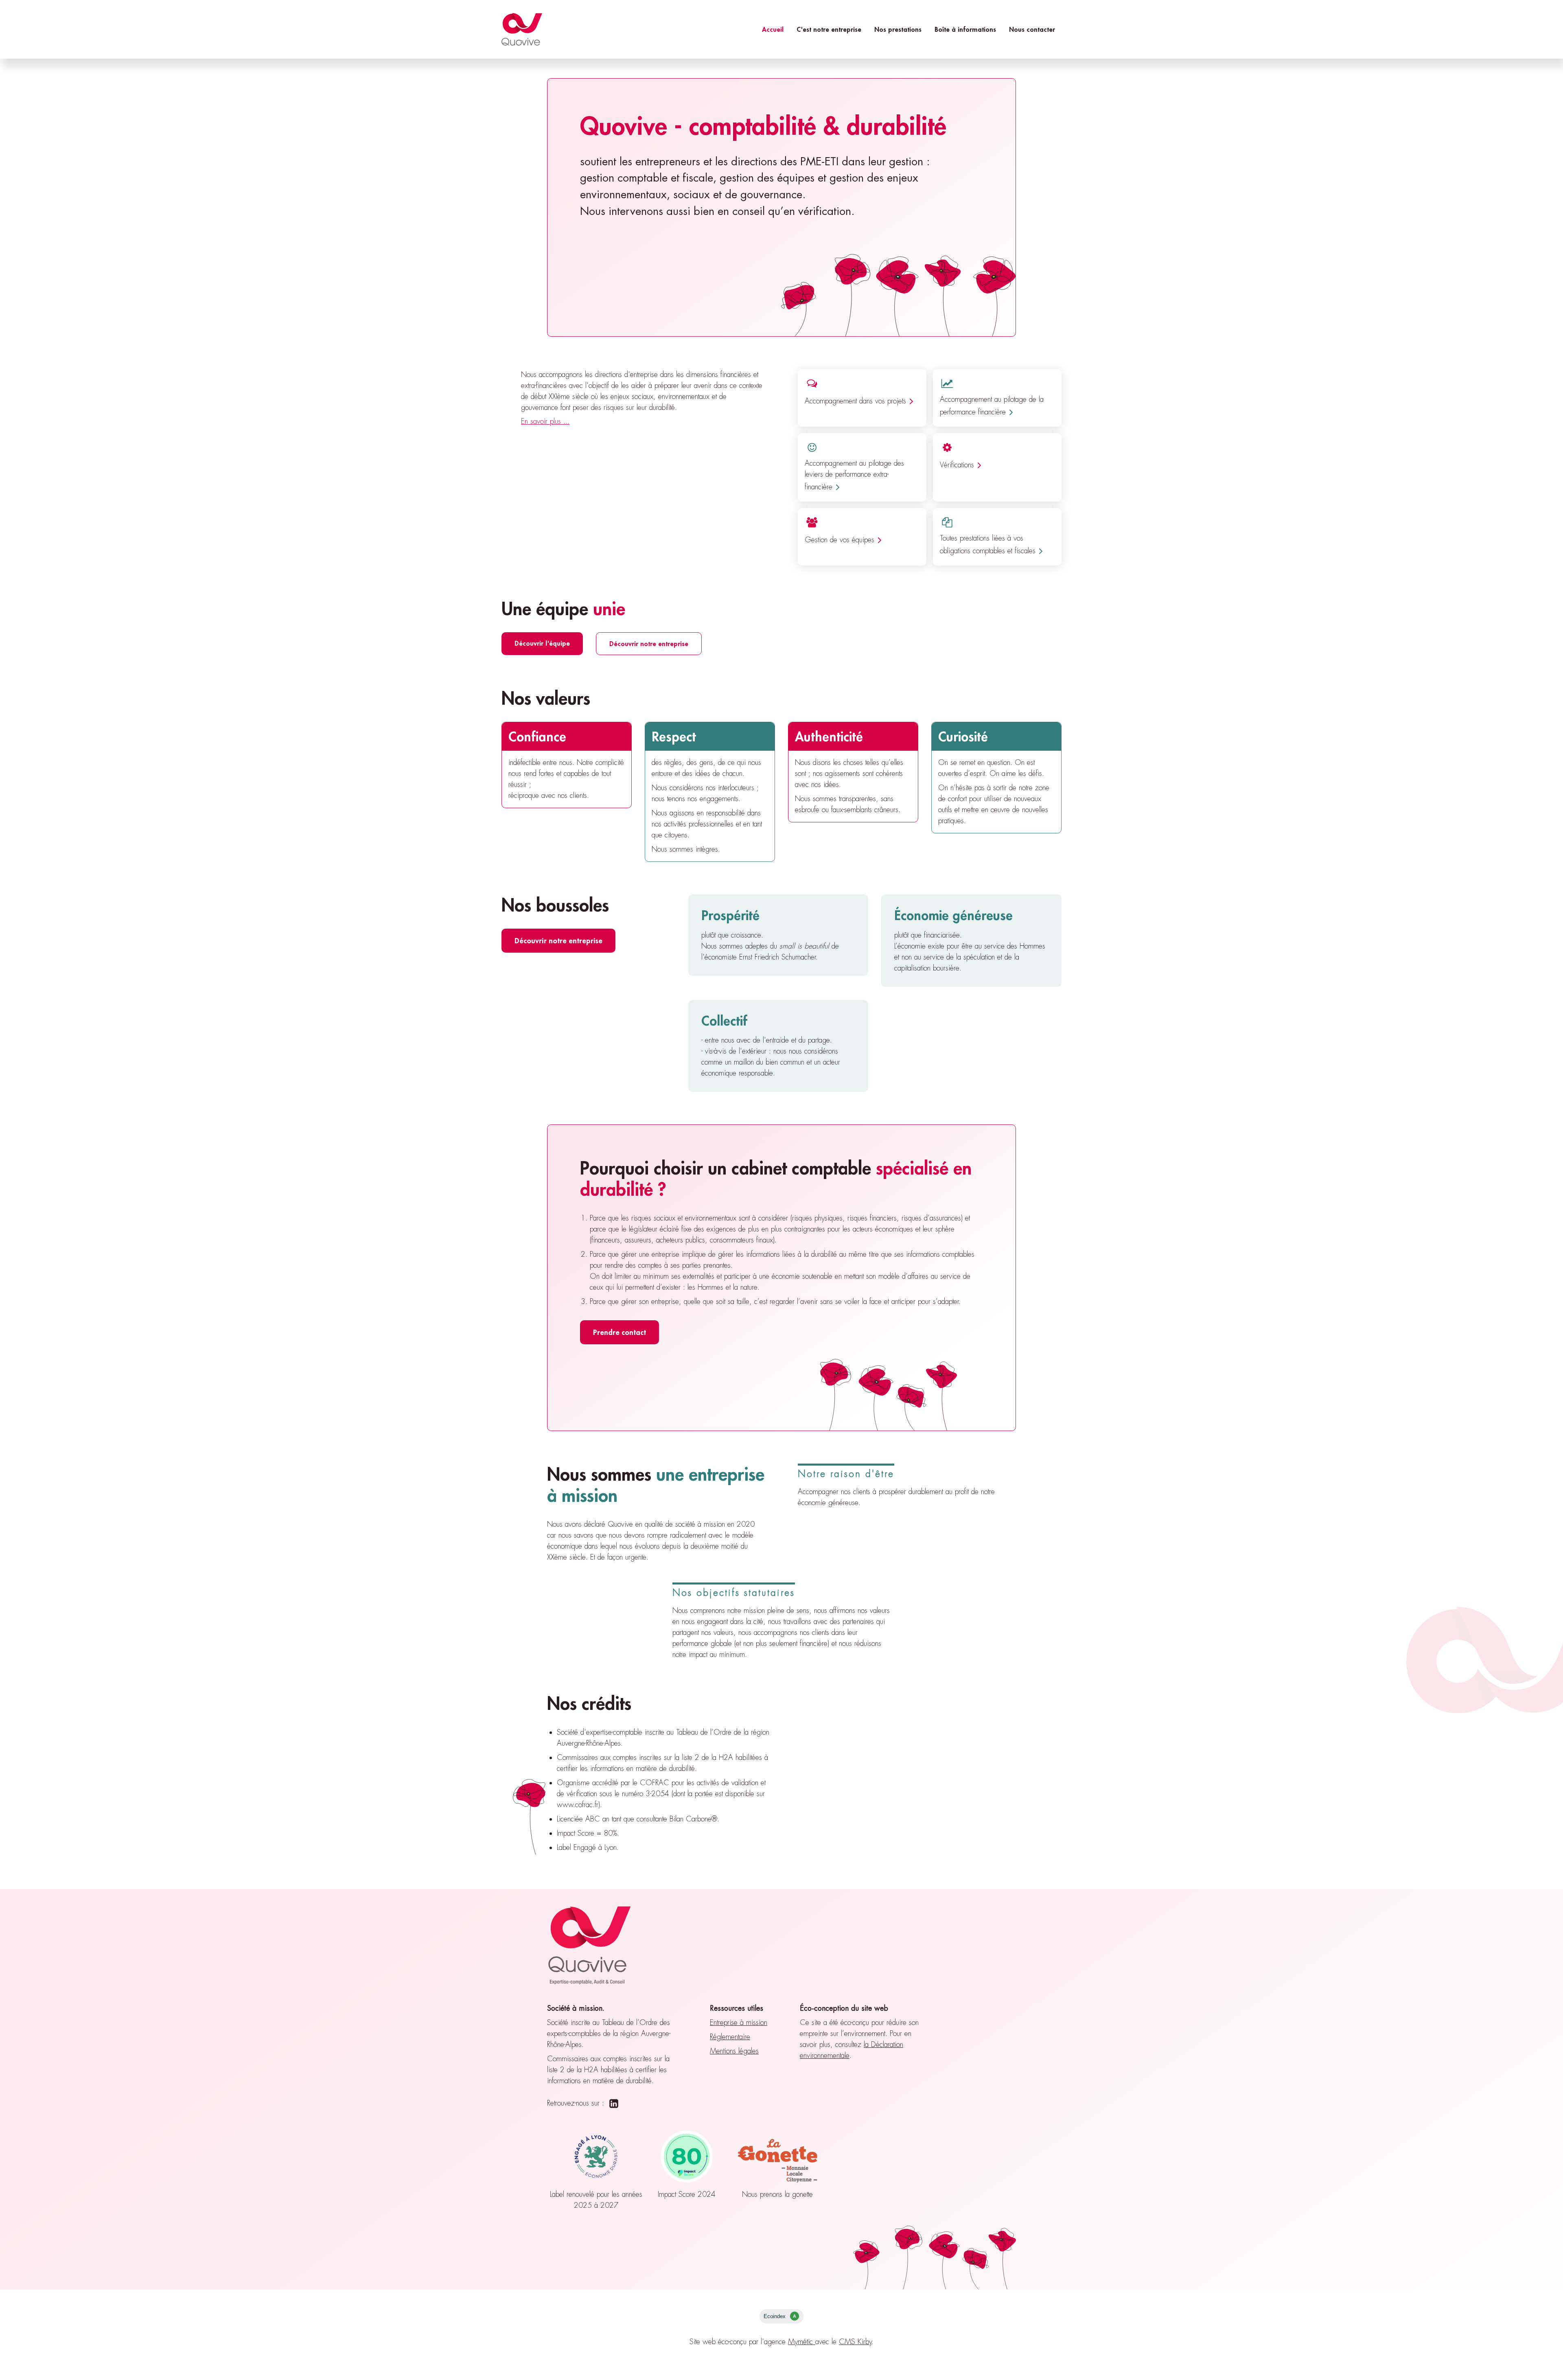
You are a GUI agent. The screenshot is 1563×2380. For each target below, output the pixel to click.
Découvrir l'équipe (542, 643)
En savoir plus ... (545, 421)
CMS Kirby (855, 2342)
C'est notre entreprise (829, 29)
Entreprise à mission (739, 2023)
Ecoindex (780, 2316)
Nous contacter (1032, 29)
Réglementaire (730, 2037)
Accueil (773, 29)
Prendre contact (620, 1332)
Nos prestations (898, 29)
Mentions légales (734, 2051)
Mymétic (802, 2342)
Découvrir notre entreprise (649, 643)
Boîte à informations (965, 29)
